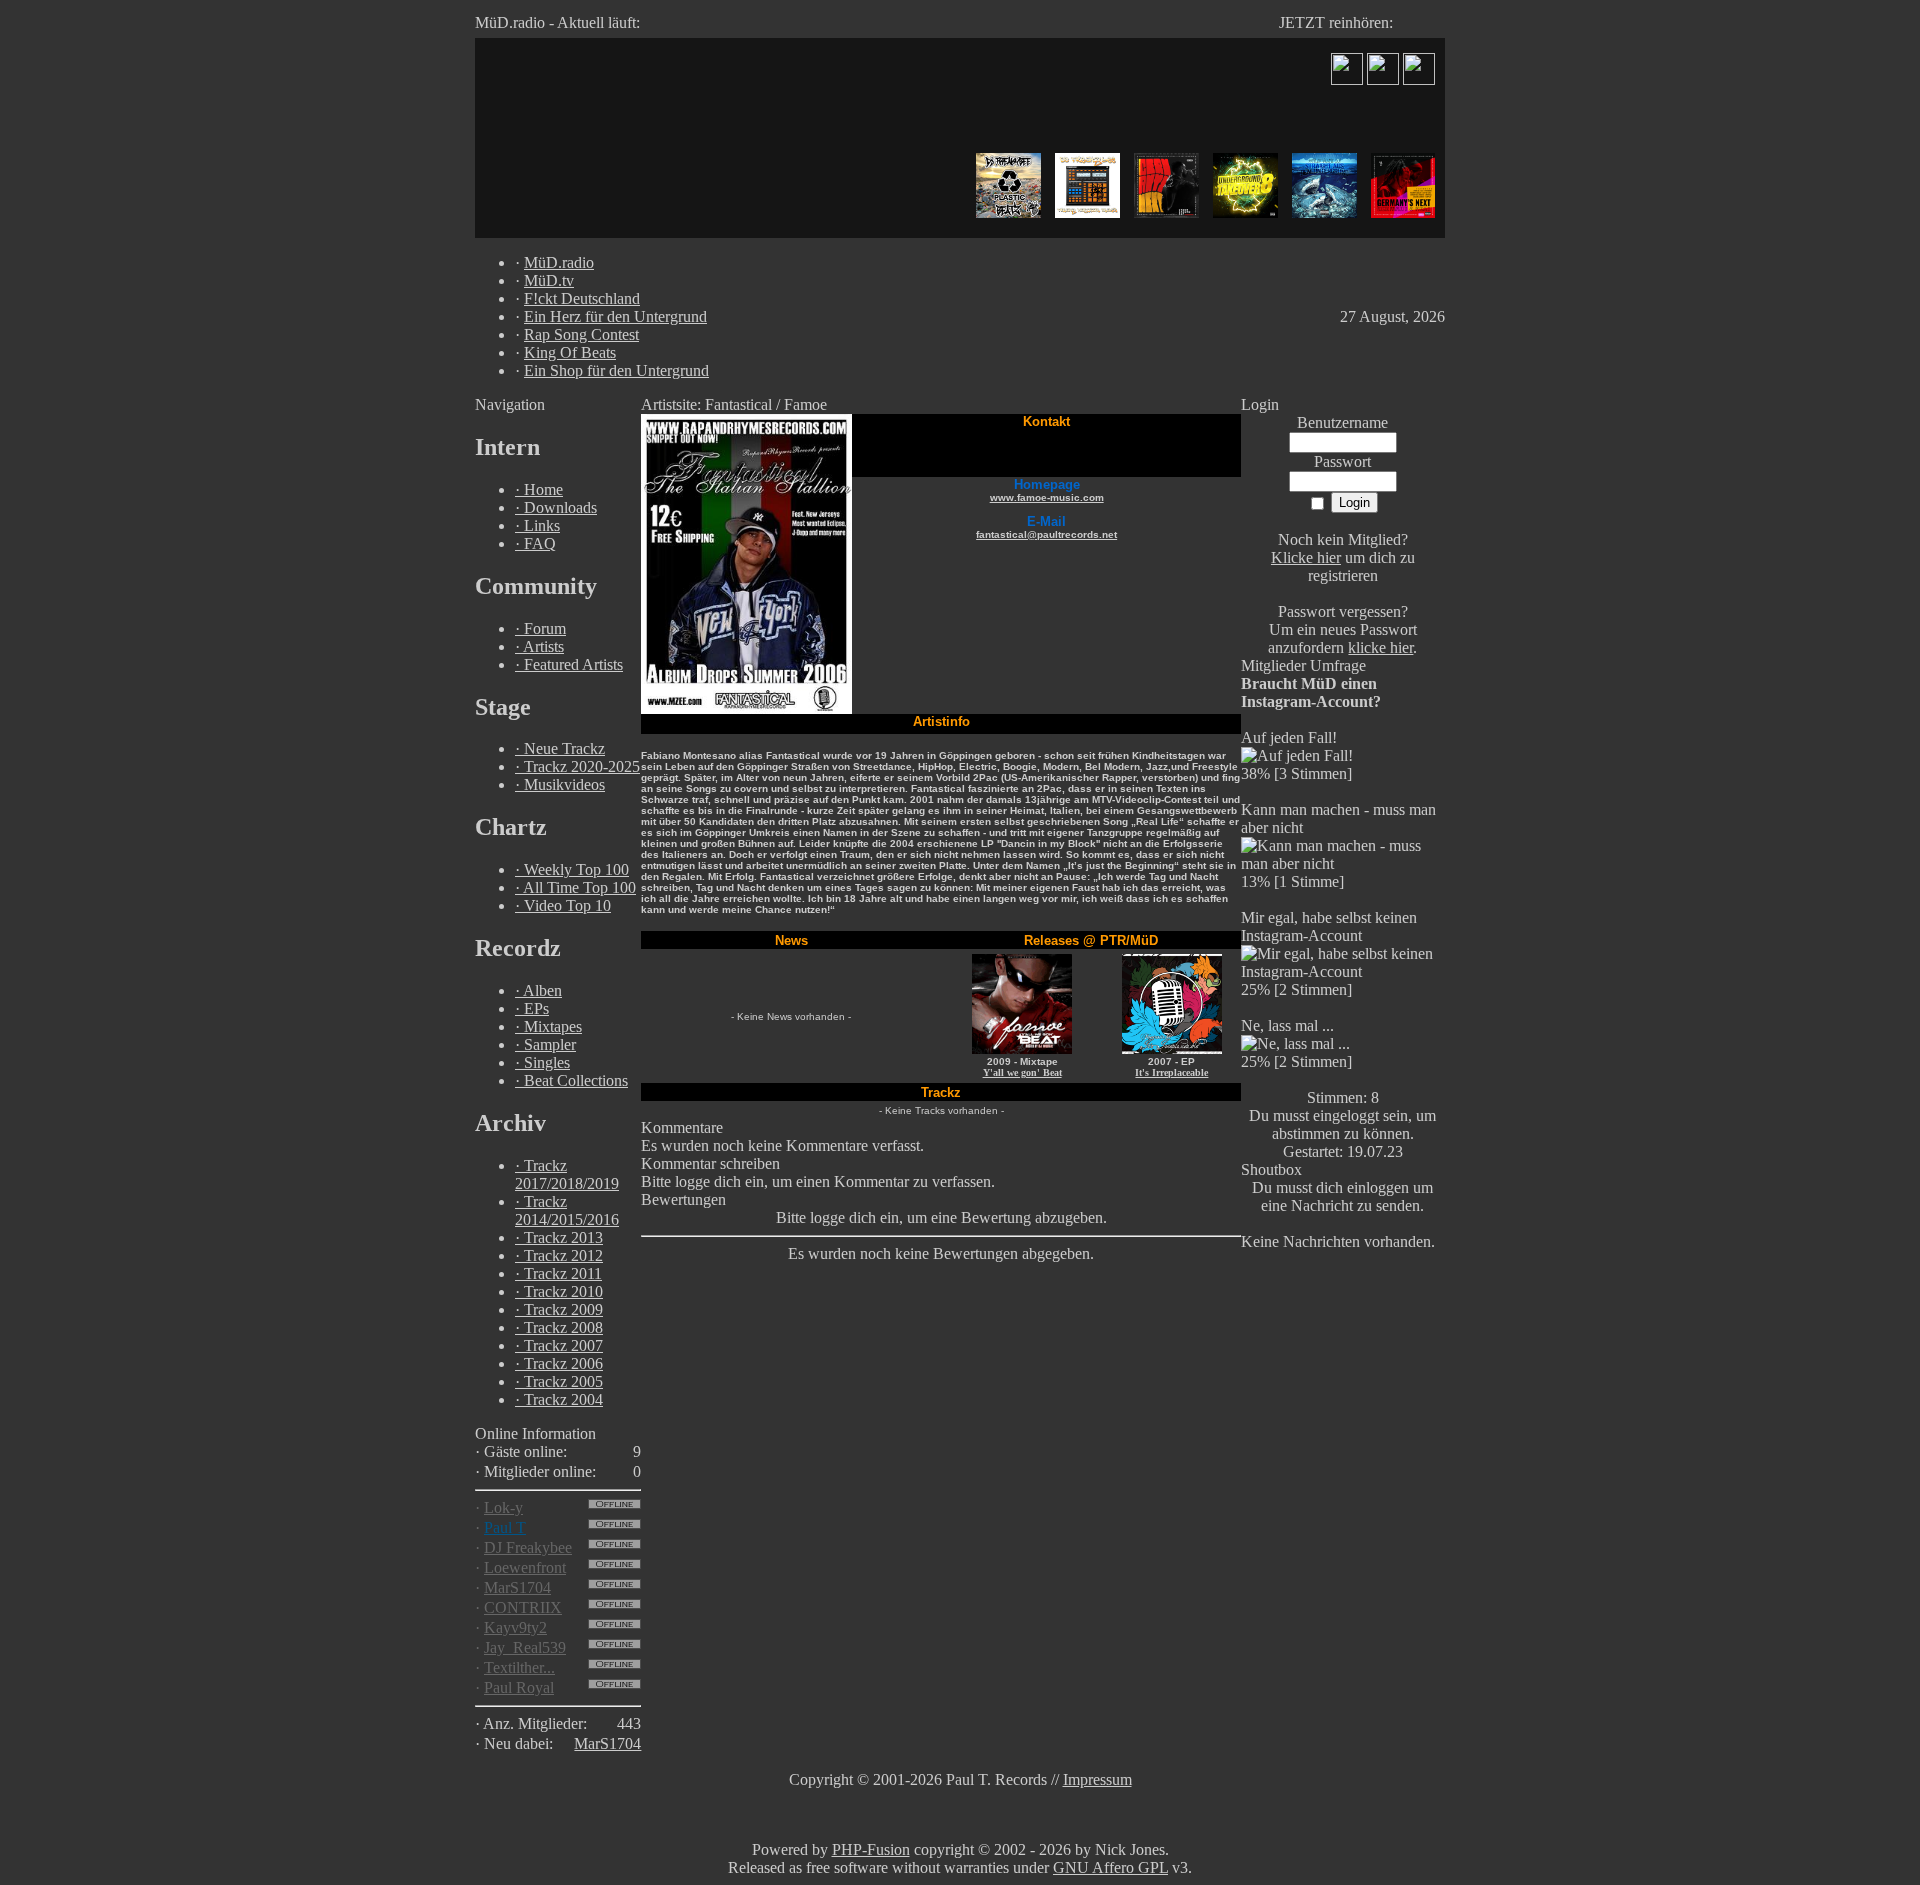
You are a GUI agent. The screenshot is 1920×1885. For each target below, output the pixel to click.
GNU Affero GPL (1110, 1867)
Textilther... (519, 1667)
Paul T (505, 1527)
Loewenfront (525, 1567)
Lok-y (503, 1507)
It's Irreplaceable (1171, 1072)
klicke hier (1380, 647)
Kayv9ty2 (515, 1627)
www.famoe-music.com (1047, 497)
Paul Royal (519, 1687)
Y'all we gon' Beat (1022, 1072)
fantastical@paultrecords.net (1046, 534)
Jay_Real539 (525, 1647)
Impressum (1097, 1779)
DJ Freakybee (528, 1547)
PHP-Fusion (871, 1849)
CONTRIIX (523, 1607)
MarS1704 (517, 1587)
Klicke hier (1306, 557)
